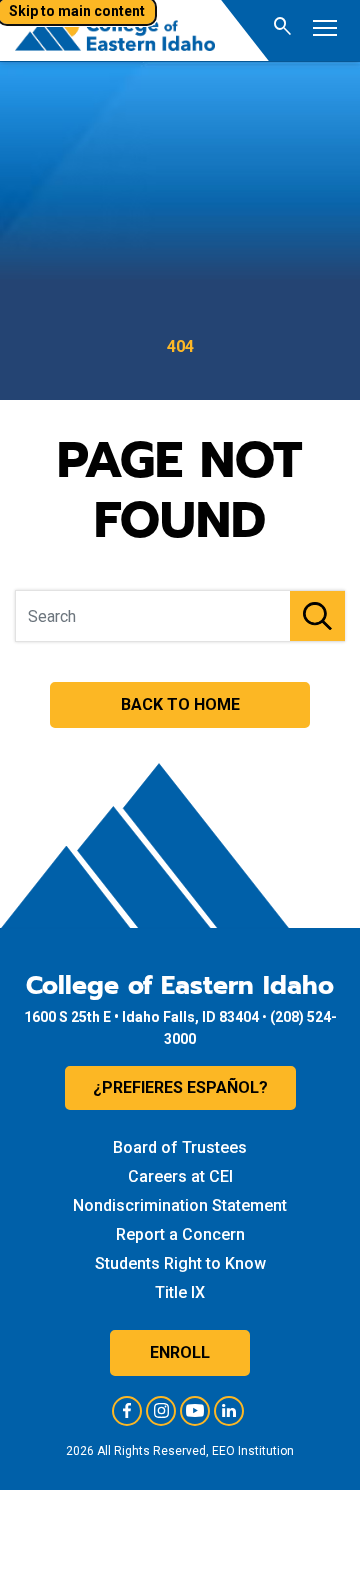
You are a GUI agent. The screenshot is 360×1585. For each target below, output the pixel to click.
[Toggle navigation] (325, 30)
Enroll (180, 1352)
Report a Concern (180, 1234)
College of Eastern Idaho (180, 986)
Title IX (180, 1292)
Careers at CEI (180, 1176)
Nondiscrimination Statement (180, 1205)
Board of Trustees (180, 1147)
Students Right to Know (180, 1263)
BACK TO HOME (180, 704)
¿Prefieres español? (180, 1087)
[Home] (115, 30)
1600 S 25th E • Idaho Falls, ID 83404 (141, 1017)
